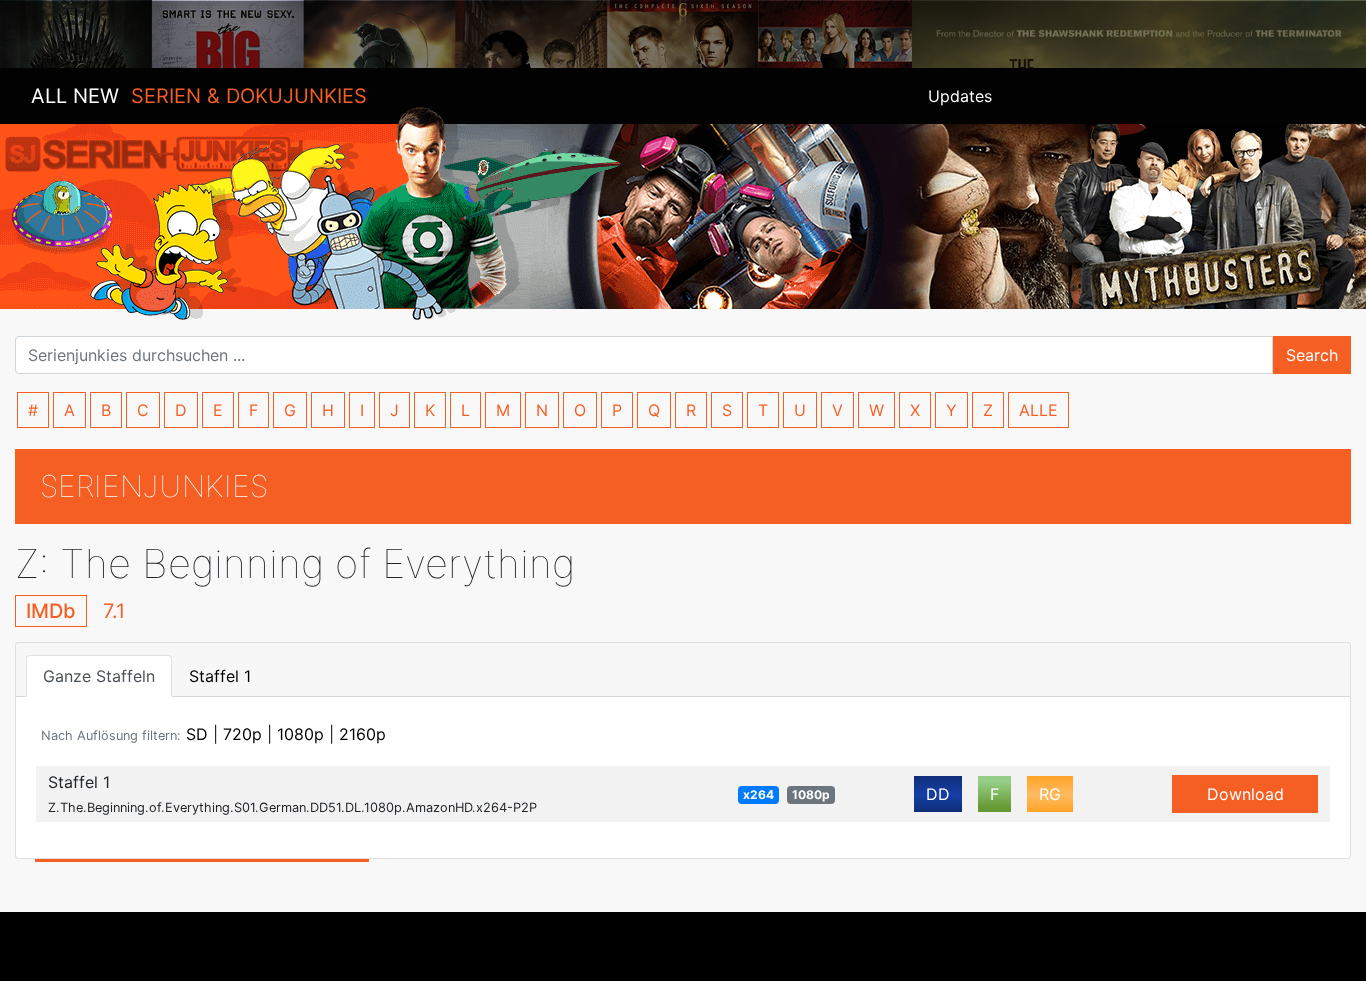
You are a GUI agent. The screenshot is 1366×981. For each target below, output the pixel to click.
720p (242, 734)
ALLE (1038, 410)
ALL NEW (199, 96)
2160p (362, 734)
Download (1245, 794)
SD (197, 734)
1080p (300, 734)
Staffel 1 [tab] (220, 676)
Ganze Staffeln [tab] (99, 676)
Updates (960, 96)
